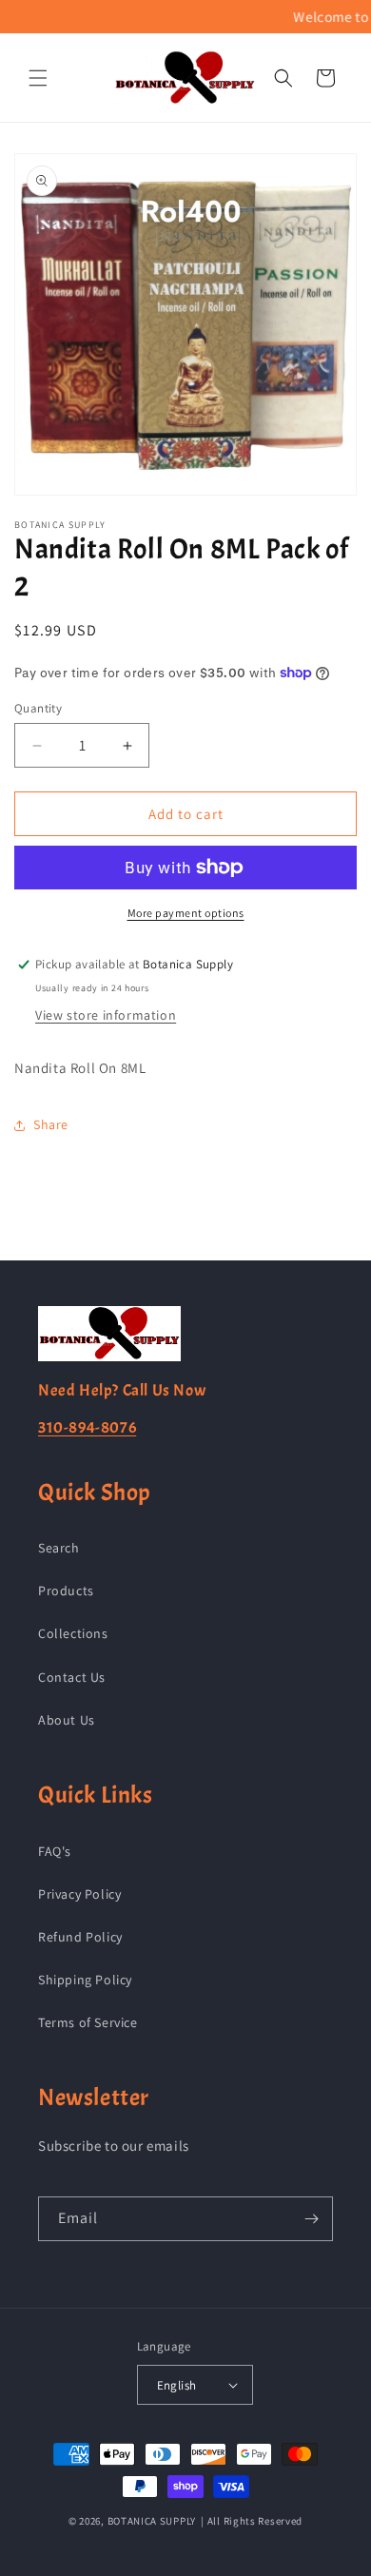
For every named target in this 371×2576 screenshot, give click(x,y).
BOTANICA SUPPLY (152, 2521)
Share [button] (51, 1124)
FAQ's (55, 1851)
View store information (106, 1015)
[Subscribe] (311, 2219)
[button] (38, 78)
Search (59, 1548)
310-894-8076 (87, 1427)
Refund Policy (80, 1937)
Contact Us (72, 1677)
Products (66, 1590)
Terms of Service (88, 2022)
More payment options (186, 913)
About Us (67, 1720)
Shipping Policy (85, 1980)
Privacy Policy (79, 1894)
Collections (73, 1633)
